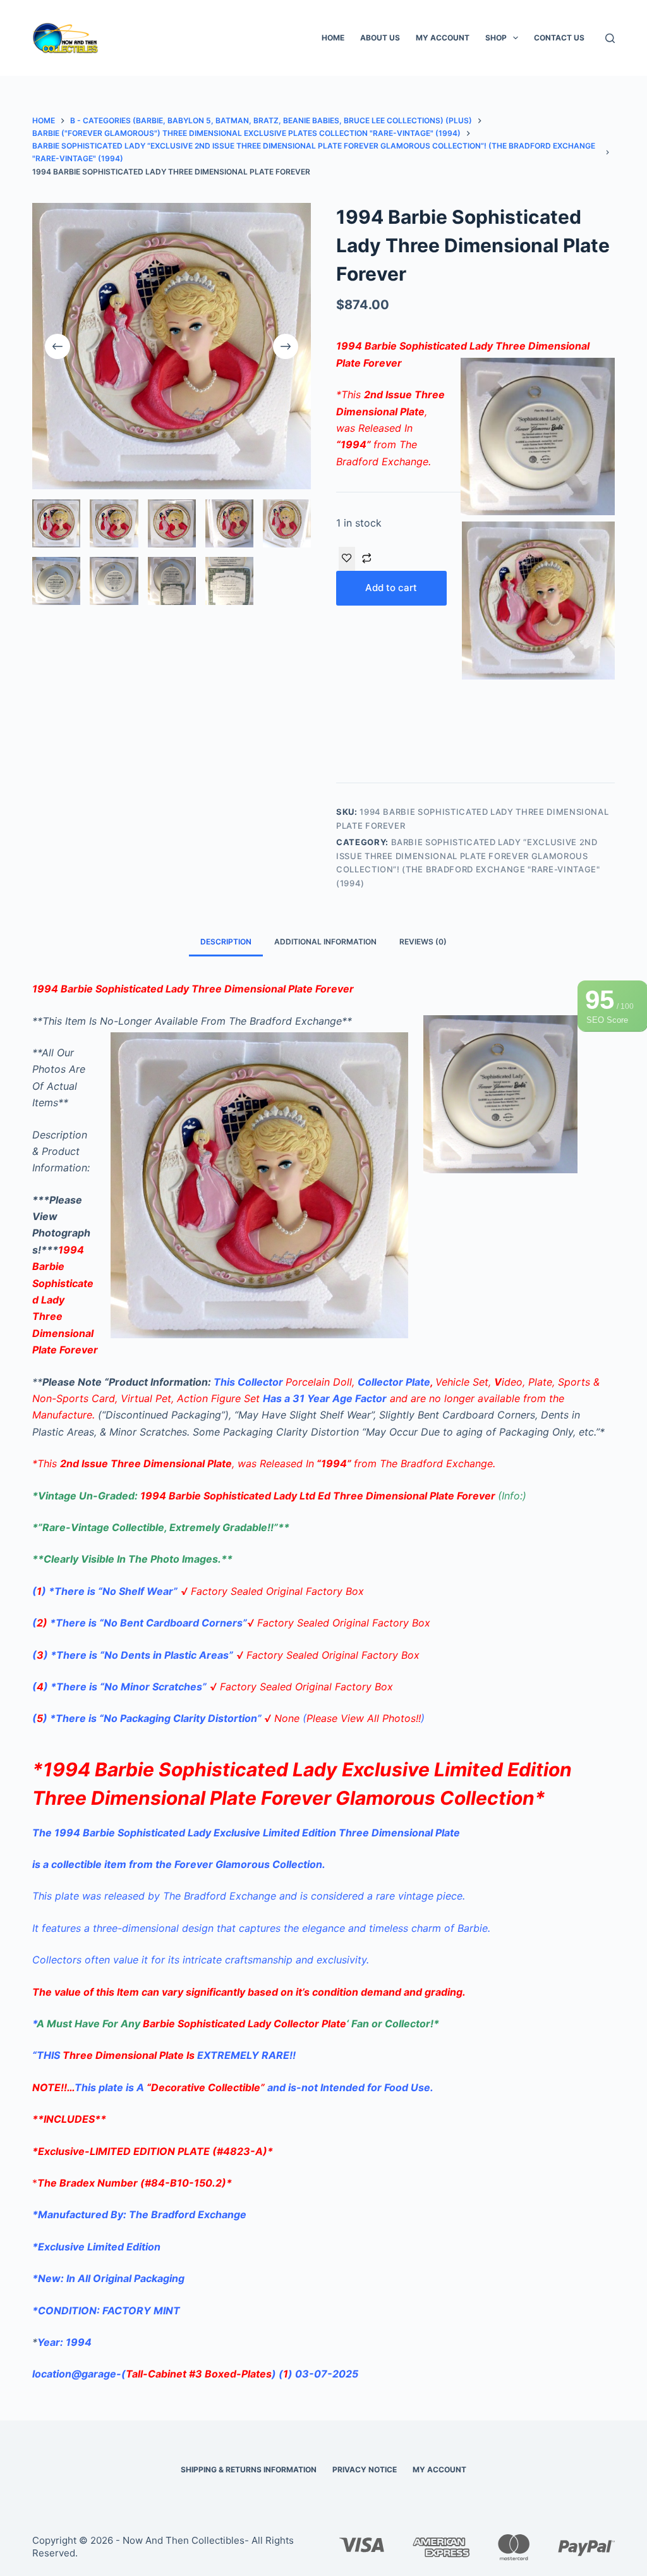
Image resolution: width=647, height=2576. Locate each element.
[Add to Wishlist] (347, 559)
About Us (380, 38)
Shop (496, 38)
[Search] (610, 38)
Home (333, 38)
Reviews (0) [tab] (423, 942)
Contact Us (559, 38)
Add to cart (391, 588)
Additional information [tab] (325, 942)
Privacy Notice (365, 2469)
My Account (443, 38)
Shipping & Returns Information (249, 2469)
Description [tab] (226, 942)
